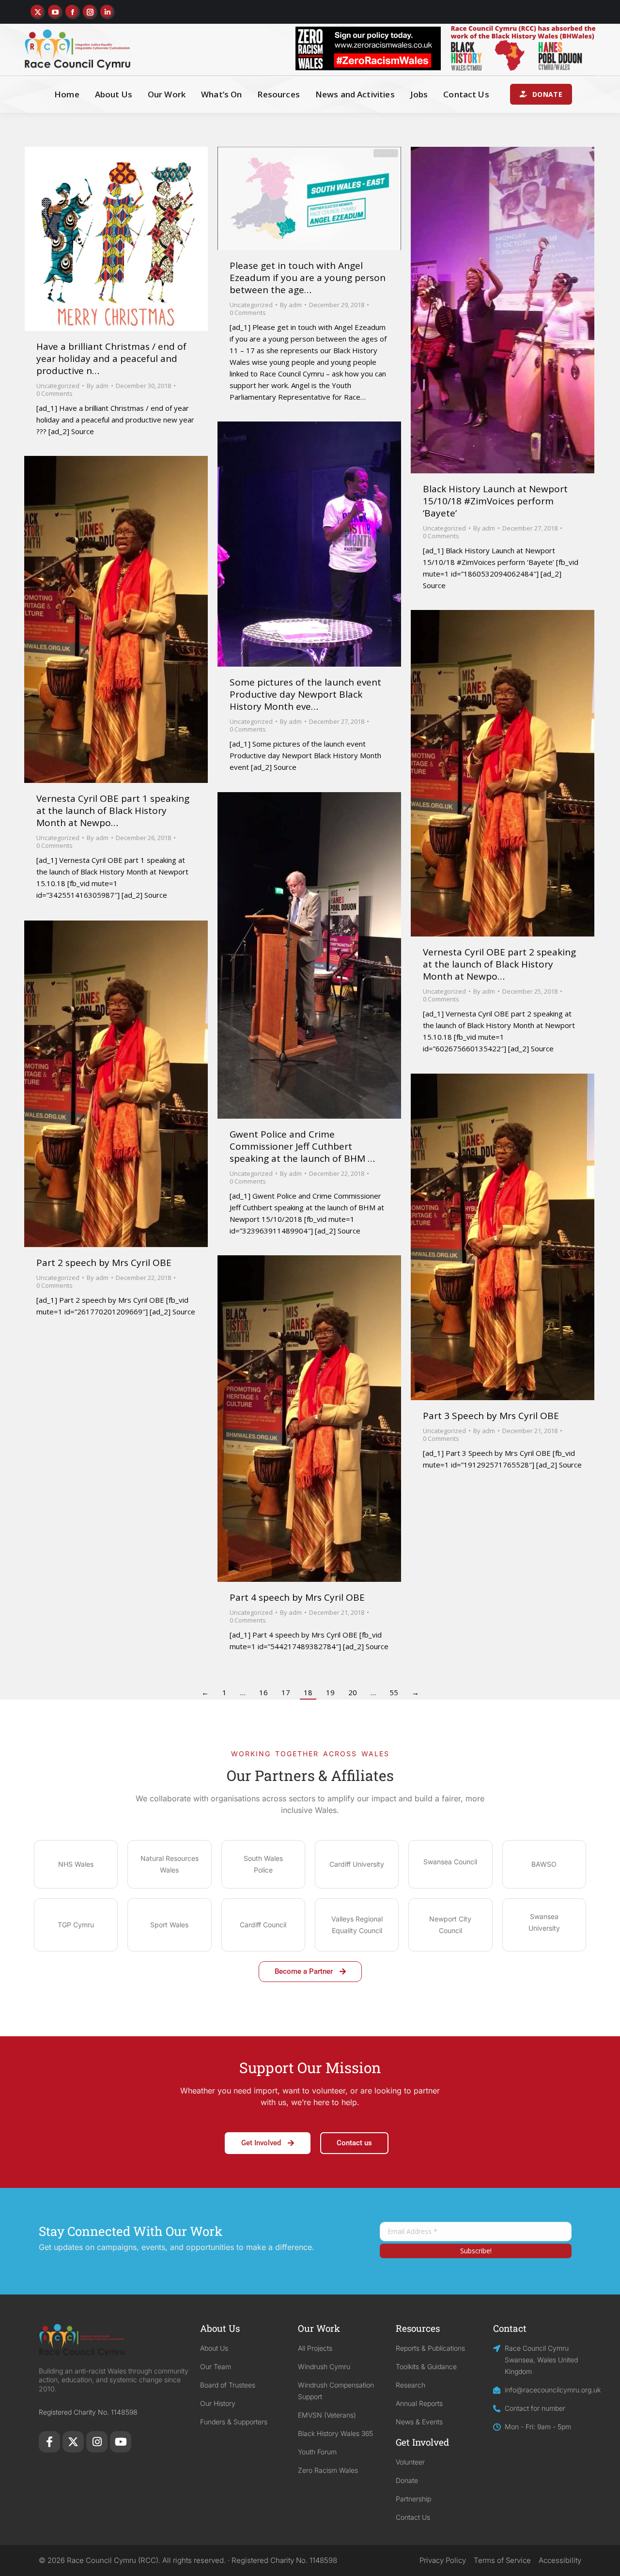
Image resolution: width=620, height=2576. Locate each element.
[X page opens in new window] (38, 12)
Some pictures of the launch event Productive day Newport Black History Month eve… (305, 694)
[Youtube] (121, 2442)
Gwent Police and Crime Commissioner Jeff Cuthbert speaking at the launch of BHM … (302, 1146)
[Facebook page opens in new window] (73, 12)
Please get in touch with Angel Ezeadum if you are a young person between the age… (308, 278)
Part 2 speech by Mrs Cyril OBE (104, 1263)
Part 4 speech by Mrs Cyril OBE (297, 1597)
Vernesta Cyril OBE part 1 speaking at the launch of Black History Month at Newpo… (113, 811)
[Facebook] (49, 2442)
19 (330, 1692)
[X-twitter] (73, 2442)
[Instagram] (97, 2442)
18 (308, 1692)
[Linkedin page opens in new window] (108, 12)
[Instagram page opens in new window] (90, 12)
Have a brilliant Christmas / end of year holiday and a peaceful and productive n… (111, 359)
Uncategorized (58, 386)
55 (394, 1692)
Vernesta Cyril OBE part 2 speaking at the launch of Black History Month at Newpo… (499, 964)
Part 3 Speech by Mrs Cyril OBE (491, 1416)
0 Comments (54, 393)
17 (286, 1692)
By (98, 386)
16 (263, 1692)
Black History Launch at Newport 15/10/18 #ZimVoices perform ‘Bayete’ (495, 501)
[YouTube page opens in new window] (55, 12)
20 (353, 1692)
